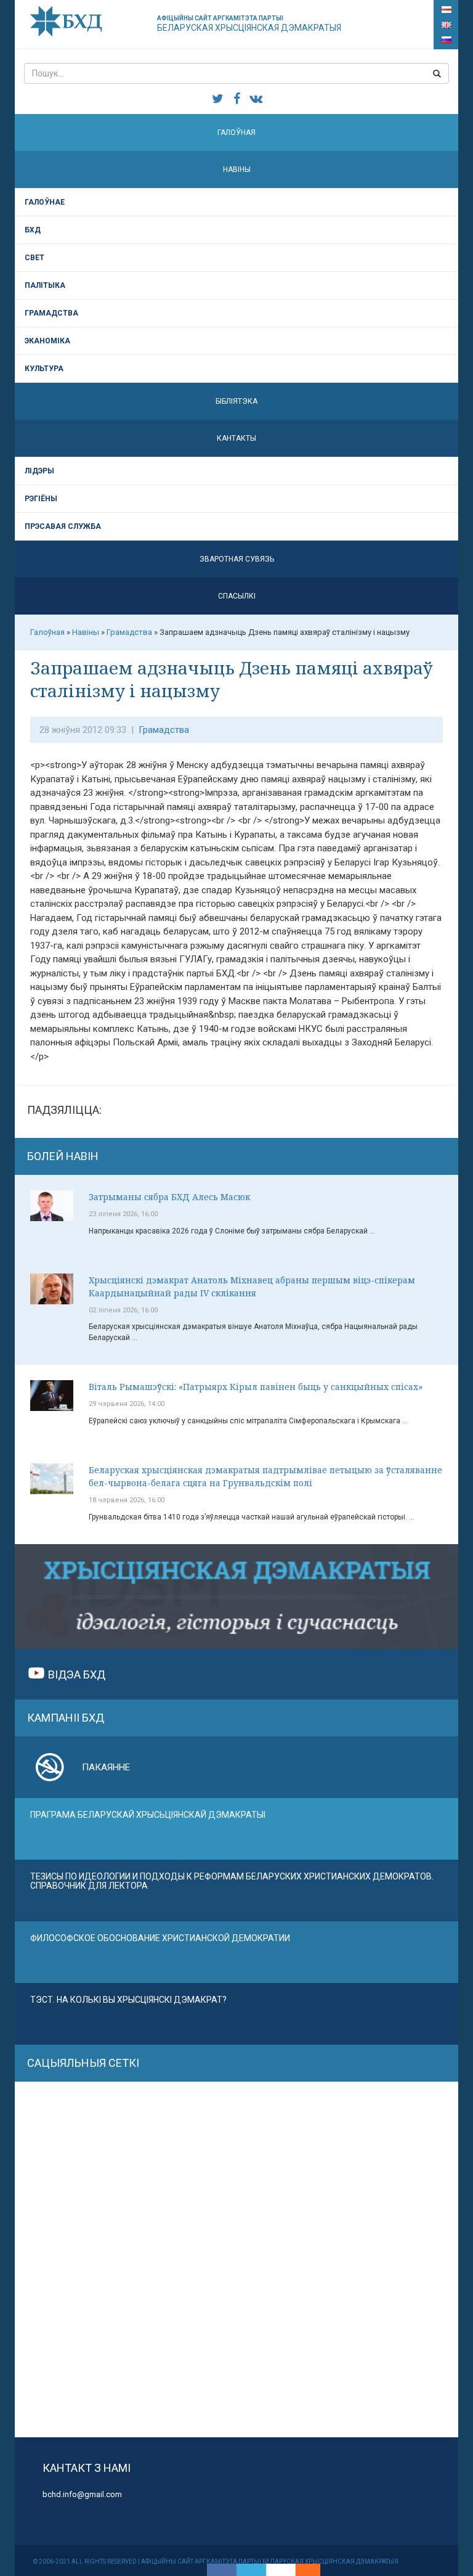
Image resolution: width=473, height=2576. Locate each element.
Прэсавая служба (63, 526)
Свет (34, 258)
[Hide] (314, 2570)
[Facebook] (222, 2570)
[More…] (302, 2570)
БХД (33, 230)
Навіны (237, 170)
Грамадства (51, 313)
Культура (44, 369)
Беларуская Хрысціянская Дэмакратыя (249, 24)
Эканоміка (47, 341)
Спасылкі (237, 596)
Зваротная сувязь (237, 559)
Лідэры (39, 471)
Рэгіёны (41, 499)
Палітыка (45, 285)
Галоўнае (45, 202)
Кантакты (236, 438)
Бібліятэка (236, 401)
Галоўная (236, 133)
